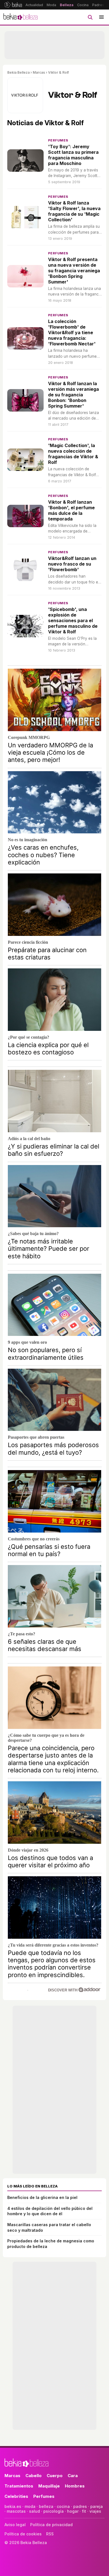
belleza (46, 2506)
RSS (50, 2534)
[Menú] (101, 17)
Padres (98, 5)
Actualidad (34, 5)
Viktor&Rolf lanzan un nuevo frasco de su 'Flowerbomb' (72, 564)
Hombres (75, 2486)
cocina (63, 2506)
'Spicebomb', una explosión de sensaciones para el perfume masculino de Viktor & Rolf (73, 620)
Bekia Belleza (18, 72)
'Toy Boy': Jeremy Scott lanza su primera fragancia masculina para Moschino (73, 155)
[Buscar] (90, 17)
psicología (54, 2511)
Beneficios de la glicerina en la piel (42, 2197)
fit (84, 2511)
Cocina (83, 5)
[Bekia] (13, 5)
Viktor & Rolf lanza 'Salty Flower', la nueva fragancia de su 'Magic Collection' (74, 211)
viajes (95, 2511)
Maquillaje (49, 2486)
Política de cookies (23, 2534)
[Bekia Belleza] (20, 17)
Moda (51, 5)
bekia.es (13, 2506)
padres (80, 2506)
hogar (73, 2511)
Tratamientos (19, 2486)
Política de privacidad (51, 2525)
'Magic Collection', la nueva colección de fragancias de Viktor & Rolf (73, 454)
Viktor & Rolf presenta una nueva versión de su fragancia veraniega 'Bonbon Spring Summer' (74, 271)
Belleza (67, 5)
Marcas (39, 72)
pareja (97, 2506)
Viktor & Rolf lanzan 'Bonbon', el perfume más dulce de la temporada (71, 510)
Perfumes (58, 140)
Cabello (34, 2476)
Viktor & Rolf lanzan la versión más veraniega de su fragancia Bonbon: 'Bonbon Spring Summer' (74, 395)
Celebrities (16, 2496)
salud (35, 2511)
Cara (73, 2476)
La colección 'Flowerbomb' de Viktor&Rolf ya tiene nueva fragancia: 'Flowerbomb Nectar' (72, 333)
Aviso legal (15, 2525)
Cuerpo (55, 2476)
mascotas (16, 2511)
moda (30, 2506)
